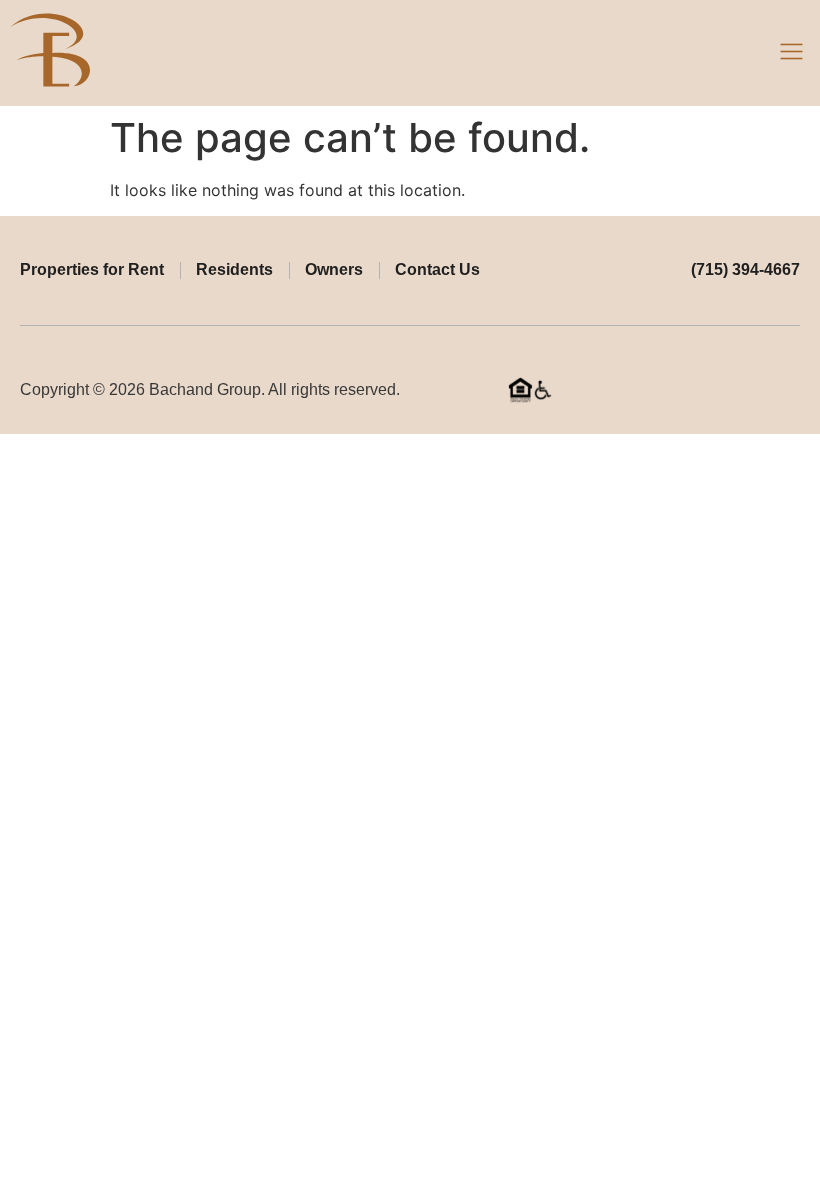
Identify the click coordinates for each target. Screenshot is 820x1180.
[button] (792, 53)
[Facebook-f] (761, 390)
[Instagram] (792, 390)
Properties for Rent (92, 269)
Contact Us (437, 269)
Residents (234, 269)
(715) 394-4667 (745, 269)
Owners (334, 269)
